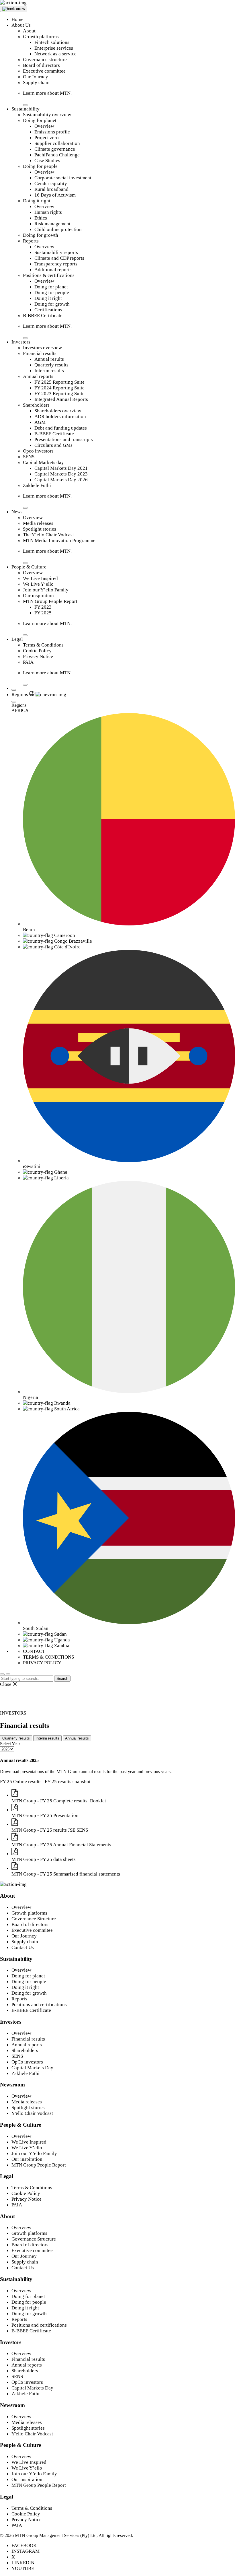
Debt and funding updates (61, 428)
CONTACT (34, 1651)
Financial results (40, 353)
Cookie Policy (37, 651)
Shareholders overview (58, 411)
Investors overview (42, 348)
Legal (17, 639)
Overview (44, 126)
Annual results (49, 359)
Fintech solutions (52, 42)
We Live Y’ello (38, 584)
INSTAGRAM (26, 2551)
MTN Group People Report (50, 601)
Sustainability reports (56, 252)
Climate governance (55, 149)
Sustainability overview (47, 115)
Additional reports (53, 270)
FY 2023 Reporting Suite (59, 394)
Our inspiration (38, 596)
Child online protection (58, 229)
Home (17, 19)
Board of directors (41, 65)
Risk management (52, 224)
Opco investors (38, 451)
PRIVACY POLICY (42, 1663)
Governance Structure (34, 1919)
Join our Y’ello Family (46, 590)
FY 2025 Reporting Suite (59, 382)
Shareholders (36, 405)
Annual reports (38, 376)
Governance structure (45, 60)
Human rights (48, 212)
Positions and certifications (39, 2005)
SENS (29, 457)
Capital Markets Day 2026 (61, 480)
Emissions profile (52, 132)
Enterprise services (54, 48)
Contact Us (23, 1947)
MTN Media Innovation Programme (59, 540)
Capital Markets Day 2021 (61, 468)
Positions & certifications (49, 275)
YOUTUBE (23, 2568)
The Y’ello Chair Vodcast (48, 535)
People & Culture (29, 567)
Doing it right (37, 201)
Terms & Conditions (43, 645)
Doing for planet (40, 120)
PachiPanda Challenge (57, 155)
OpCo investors (27, 2062)
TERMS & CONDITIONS (48, 1657)
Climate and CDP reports (59, 258)
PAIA (28, 662)
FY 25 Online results (21, 1782)
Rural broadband (51, 189)
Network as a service (55, 54)
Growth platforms (41, 37)
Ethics (41, 218)
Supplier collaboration (57, 143)
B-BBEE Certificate (43, 316)
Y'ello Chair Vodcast (32, 2113)
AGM (40, 422)
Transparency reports (56, 264)
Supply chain (36, 82)
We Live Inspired (40, 578)
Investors (21, 342)
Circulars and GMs (53, 445)
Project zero (47, 138)
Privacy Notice (38, 656)
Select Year (10, 1744)
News (17, 512)
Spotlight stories (40, 529)
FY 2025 (43, 613)
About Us (21, 25)
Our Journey (36, 77)
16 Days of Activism (55, 195)
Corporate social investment (63, 178)
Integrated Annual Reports (61, 399)
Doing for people (40, 166)
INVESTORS (13, 1713)
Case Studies (47, 161)
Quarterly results (51, 365)
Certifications (48, 310)
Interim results (49, 371)
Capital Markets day (43, 462)
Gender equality (51, 184)
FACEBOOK (24, 2545)
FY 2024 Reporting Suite (59, 388)
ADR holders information (60, 417)
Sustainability (26, 109)
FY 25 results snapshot (68, 1782)
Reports (31, 241)
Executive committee (44, 71)
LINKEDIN (23, 2563)
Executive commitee (32, 1930)
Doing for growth (41, 235)
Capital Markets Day (32, 2068)
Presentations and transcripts (64, 439)
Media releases (38, 523)
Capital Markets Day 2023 (61, 474)
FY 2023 (43, 607)
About (29, 31)
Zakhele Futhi (37, 485)
